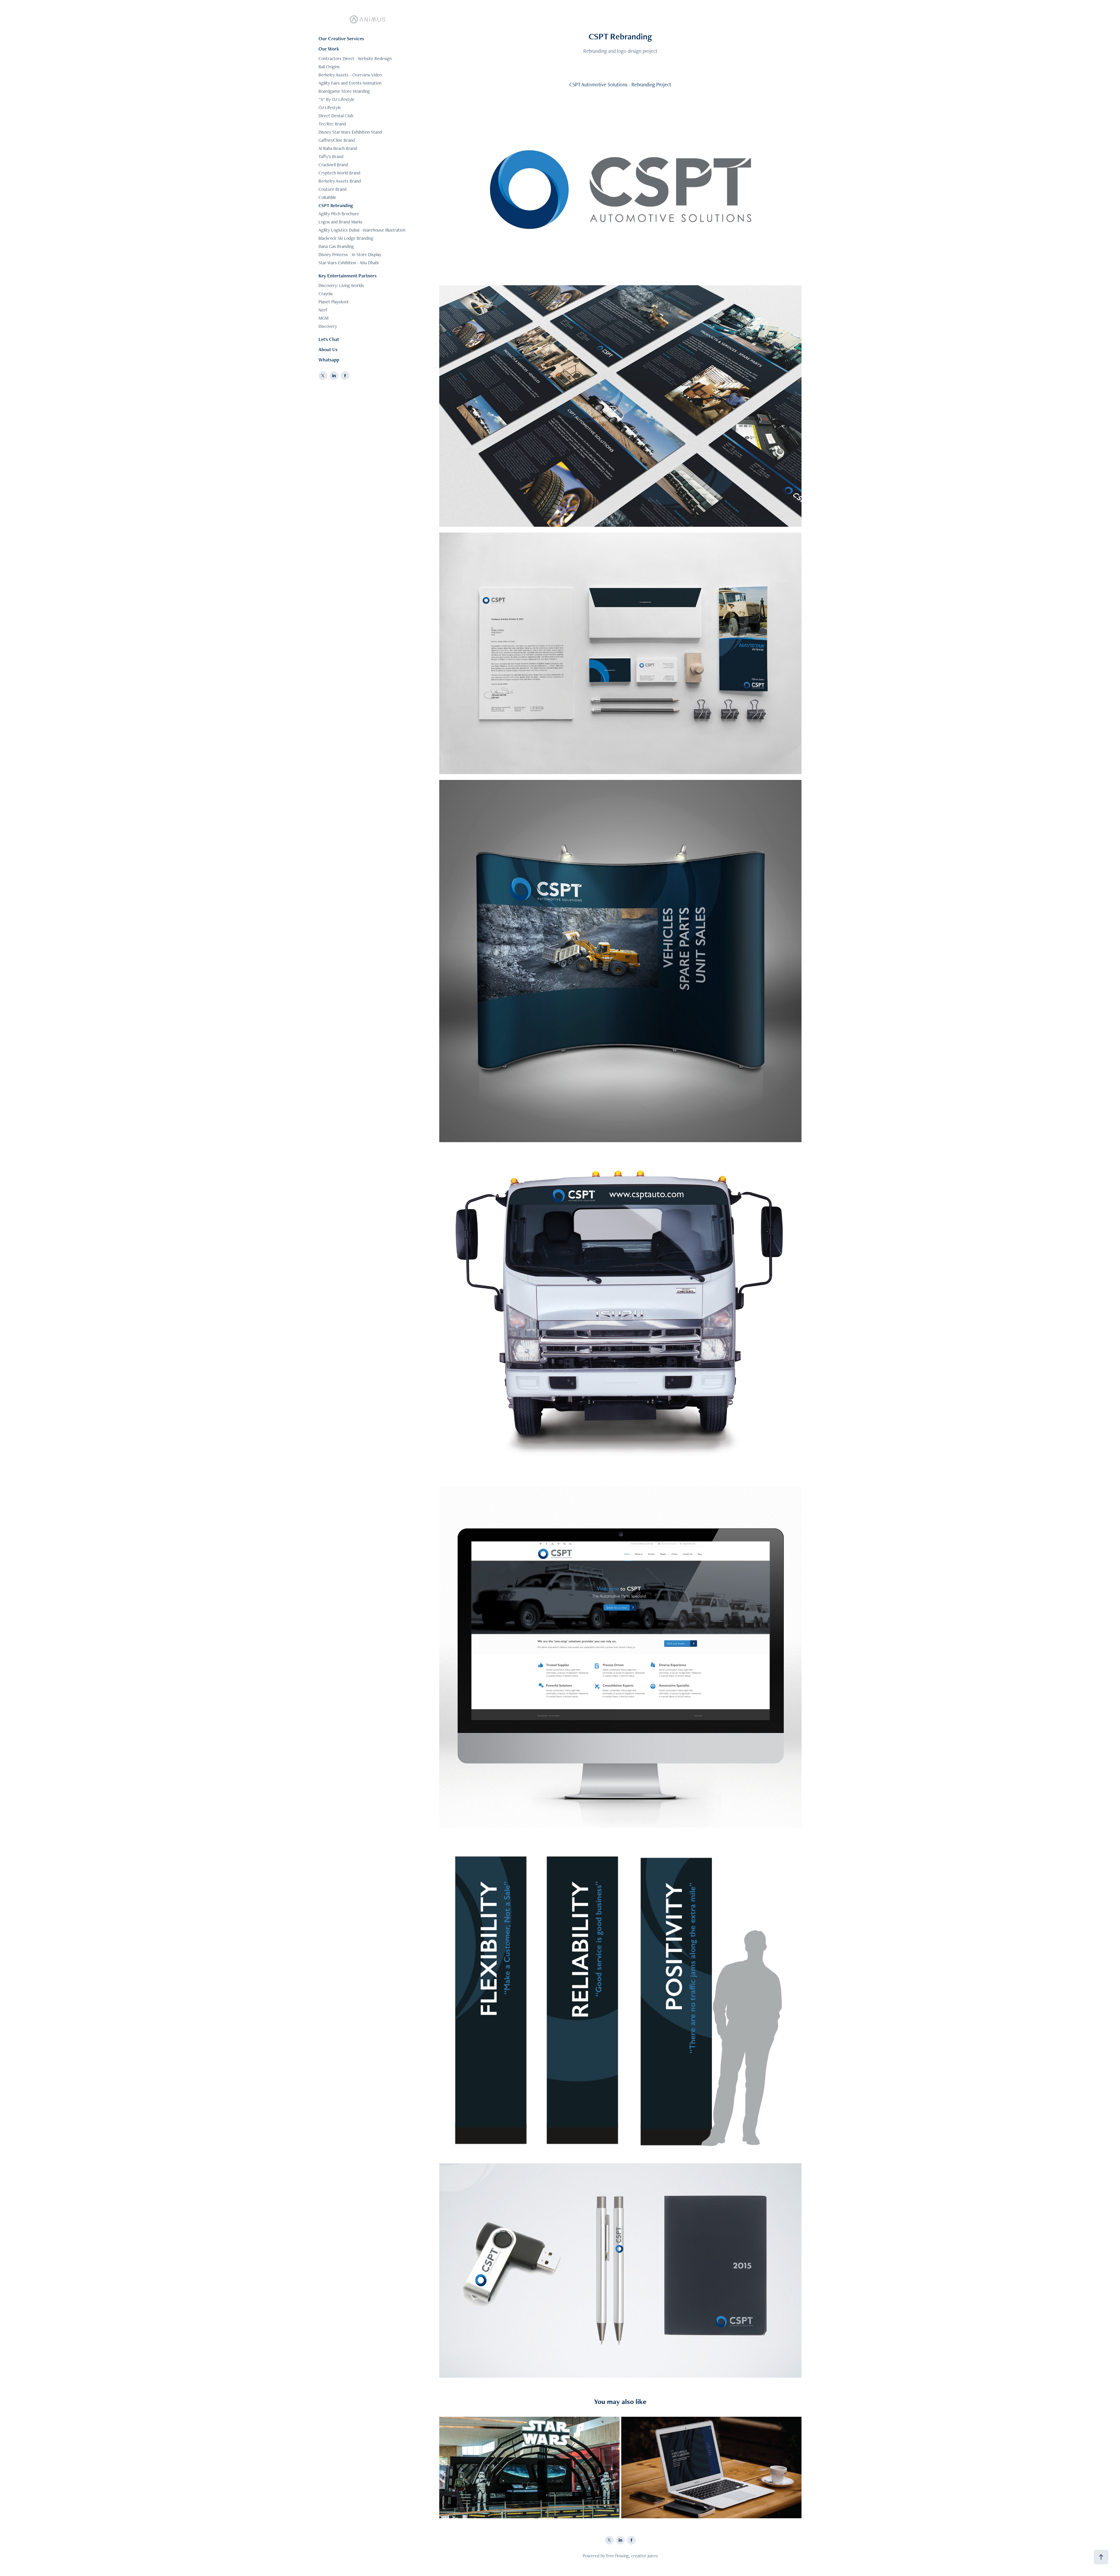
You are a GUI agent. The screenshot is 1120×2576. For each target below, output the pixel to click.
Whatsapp (329, 360)
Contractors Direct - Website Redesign (355, 58)
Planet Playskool (333, 302)
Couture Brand (332, 189)
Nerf (323, 310)
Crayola (325, 294)
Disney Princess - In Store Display (350, 254)
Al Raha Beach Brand (338, 148)
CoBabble (327, 197)
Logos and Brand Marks (341, 222)
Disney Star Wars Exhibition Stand (350, 132)
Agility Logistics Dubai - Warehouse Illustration (362, 230)
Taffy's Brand (331, 156)
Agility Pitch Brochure (339, 214)
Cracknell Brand (333, 165)
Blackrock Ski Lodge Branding (346, 238)
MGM (323, 318)
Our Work (329, 49)
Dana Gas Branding (336, 246)
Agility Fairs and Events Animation (350, 83)
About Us (328, 349)
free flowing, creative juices (632, 2556)
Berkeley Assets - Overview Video (350, 75)
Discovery (328, 326)
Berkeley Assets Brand (340, 181)
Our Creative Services (341, 38)
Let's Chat (329, 339)
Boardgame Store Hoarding (344, 91)
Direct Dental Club (336, 116)
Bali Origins (329, 67)
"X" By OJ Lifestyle (336, 99)
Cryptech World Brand (339, 173)
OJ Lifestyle (330, 107)
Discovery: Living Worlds (341, 285)
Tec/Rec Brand (332, 124)
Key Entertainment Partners (348, 276)
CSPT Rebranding (336, 205)
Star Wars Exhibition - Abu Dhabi (349, 263)
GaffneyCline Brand (337, 140)
